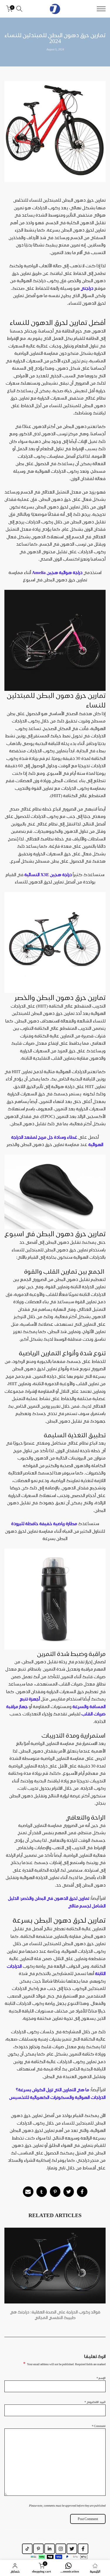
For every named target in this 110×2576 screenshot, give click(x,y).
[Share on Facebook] (82, 2192)
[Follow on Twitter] (72, 2549)
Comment (99, 2426)
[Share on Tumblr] (42, 2192)
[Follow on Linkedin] (50, 2549)
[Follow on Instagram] (61, 2549)
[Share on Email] (28, 2192)
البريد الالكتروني (95, 2402)
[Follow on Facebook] (83, 2549)
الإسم (101, 2378)
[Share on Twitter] (69, 2192)
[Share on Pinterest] (55, 2192)
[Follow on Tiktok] (27, 2549)
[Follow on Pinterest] (38, 2549)
